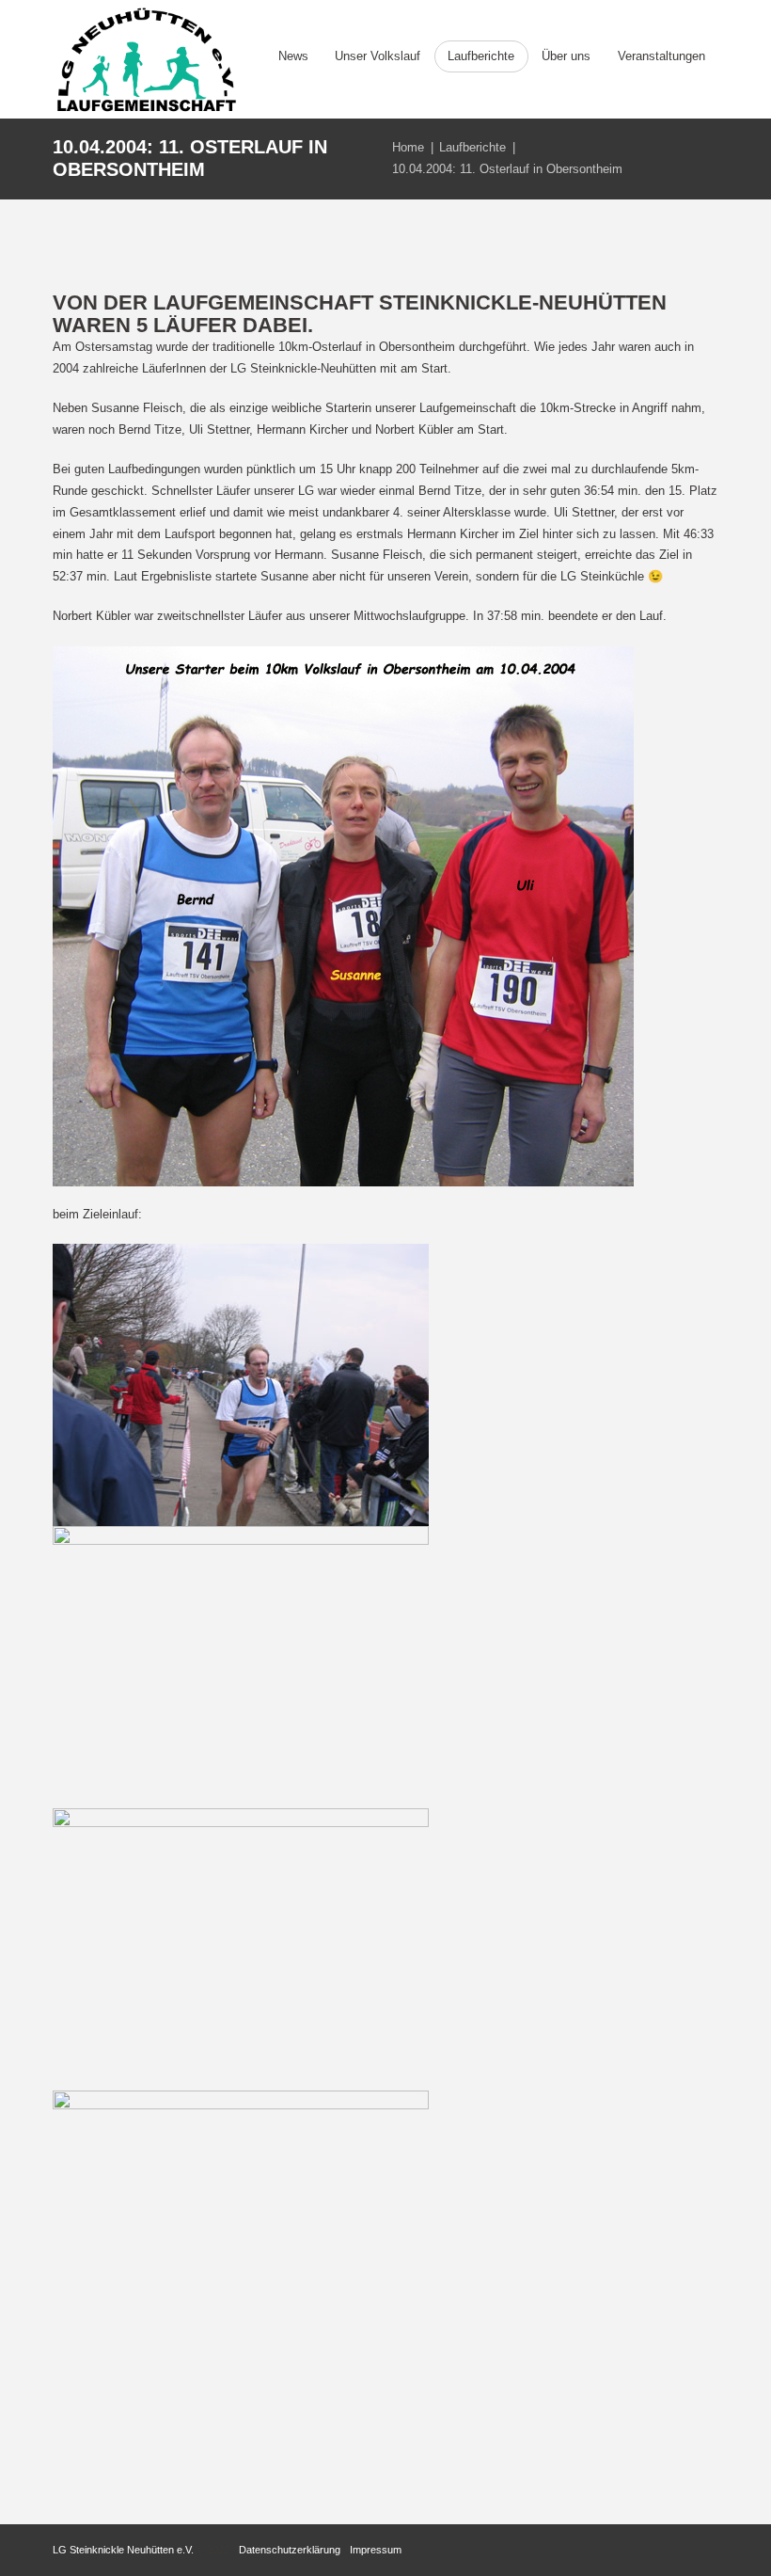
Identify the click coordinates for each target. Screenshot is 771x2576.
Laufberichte (472, 147)
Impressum (376, 2550)
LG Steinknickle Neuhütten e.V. (123, 2550)
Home (408, 147)
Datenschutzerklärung (290, 2550)
